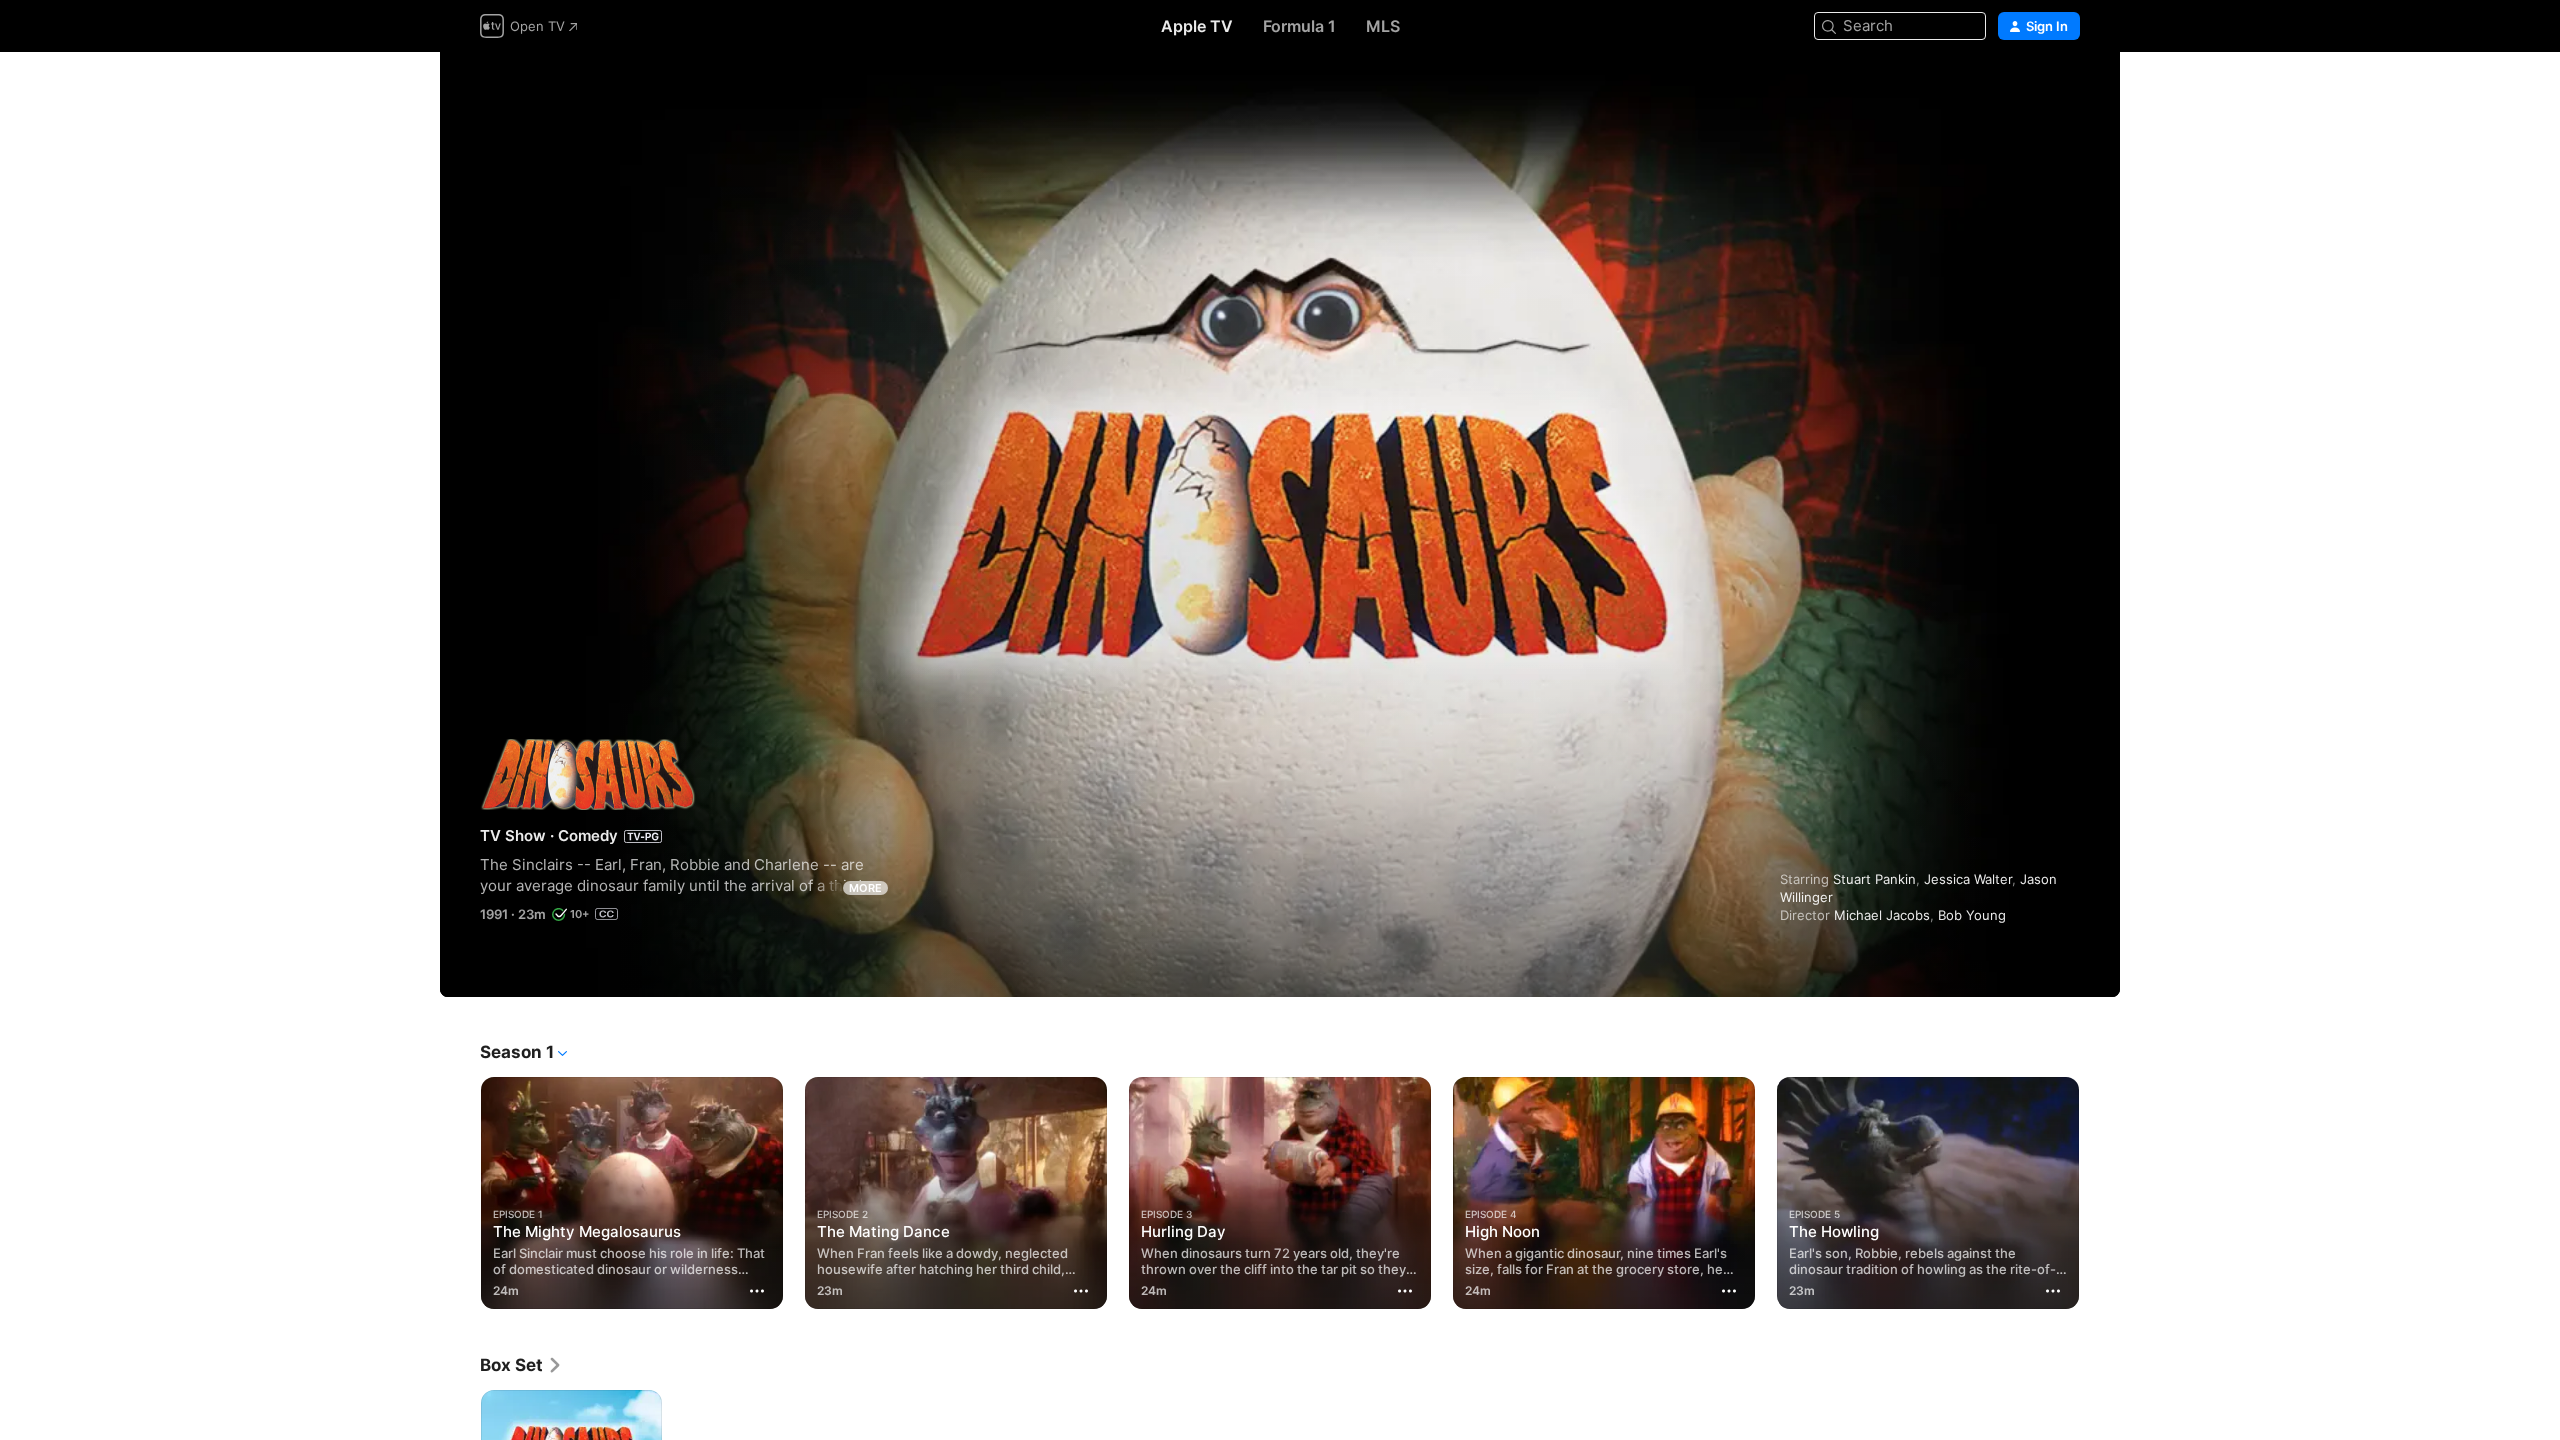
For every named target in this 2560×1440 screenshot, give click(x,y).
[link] (521, 1365)
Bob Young (1972, 915)
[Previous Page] (460, 1193)
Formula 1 (1299, 26)
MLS (1383, 26)
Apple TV (1197, 26)
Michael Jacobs (1882, 915)
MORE (865, 888)
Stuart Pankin (1874, 879)
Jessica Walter (1968, 879)
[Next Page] (2100, 1193)
